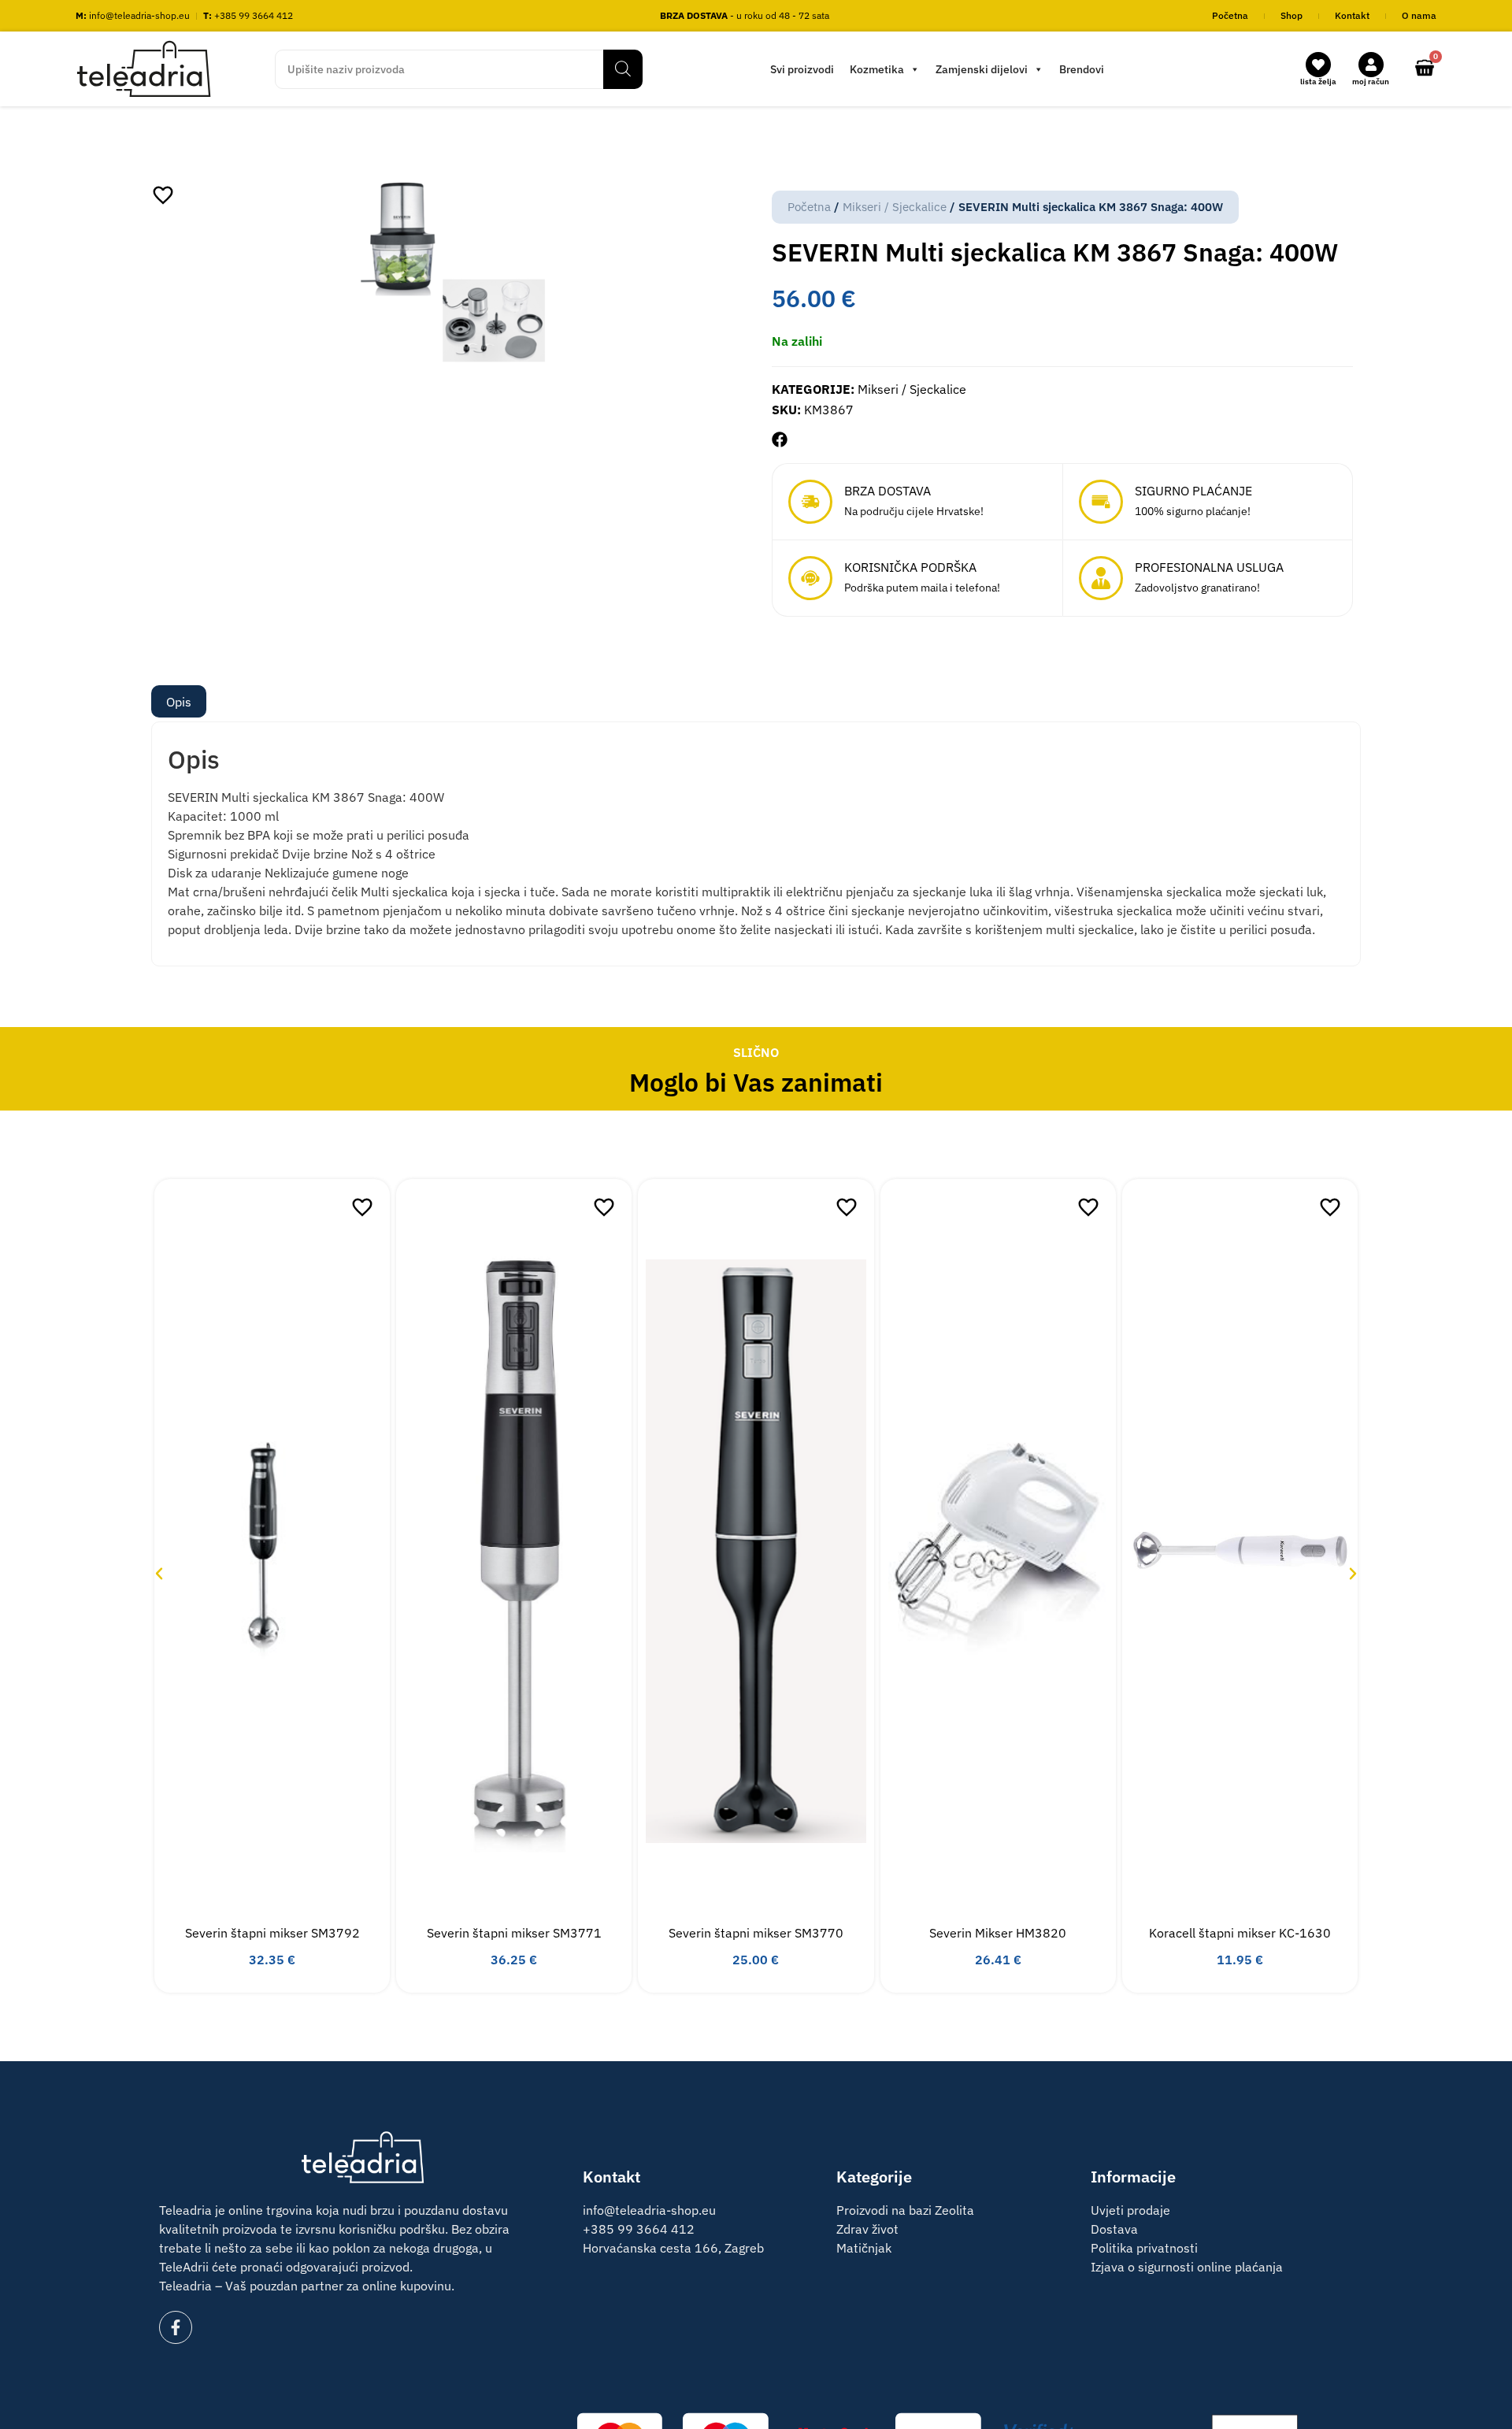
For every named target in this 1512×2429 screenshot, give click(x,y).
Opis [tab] (179, 702)
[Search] (623, 69)
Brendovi (1082, 69)
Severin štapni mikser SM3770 (756, 1933)
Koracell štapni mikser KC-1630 (1240, 1933)
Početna (1230, 15)
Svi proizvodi (802, 69)
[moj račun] (1371, 65)
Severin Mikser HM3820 (998, 1933)
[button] (780, 439)
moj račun (1371, 82)
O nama (1419, 15)
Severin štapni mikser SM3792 (272, 1933)
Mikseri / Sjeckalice (895, 207)
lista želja (1318, 82)
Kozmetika (877, 69)
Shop (1291, 15)
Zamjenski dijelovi (982, 69)
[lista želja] (1318, 65)
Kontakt (1352, 15)
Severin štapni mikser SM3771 (514, 1933)
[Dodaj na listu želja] (163, 195)
